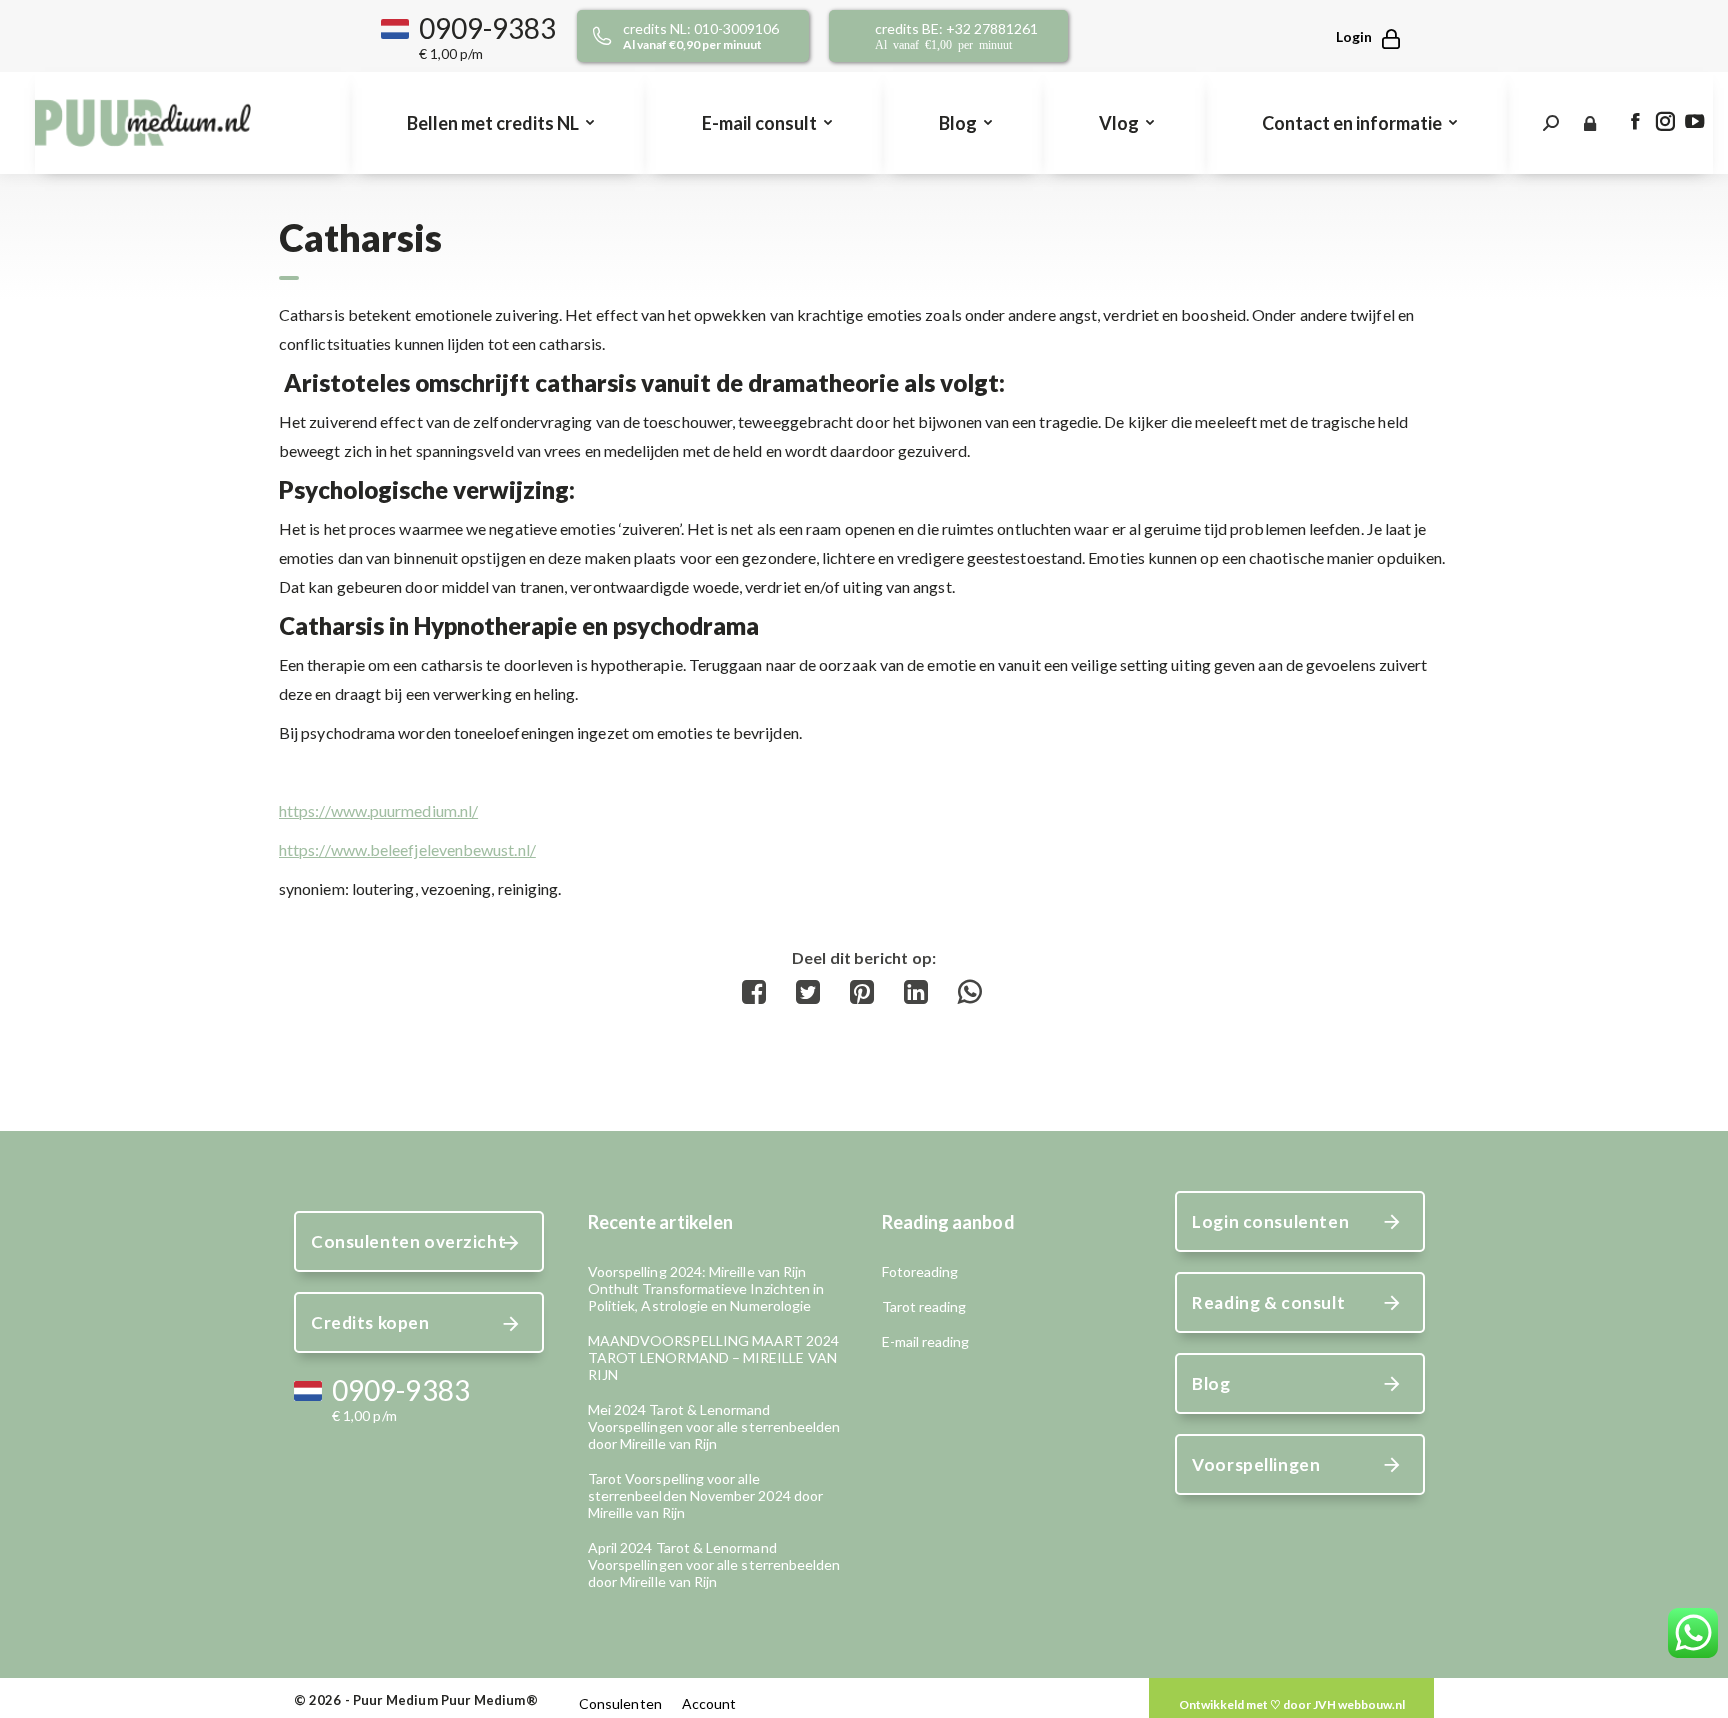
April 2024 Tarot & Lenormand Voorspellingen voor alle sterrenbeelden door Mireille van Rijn (714, 1564)
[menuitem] (498, 123)
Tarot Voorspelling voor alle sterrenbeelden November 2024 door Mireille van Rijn (705, 1495)
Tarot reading (924, 1306)
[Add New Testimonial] (1291, 1704)
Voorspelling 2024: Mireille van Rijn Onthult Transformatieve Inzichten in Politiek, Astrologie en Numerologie (706, 1288)
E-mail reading (926, 1341)
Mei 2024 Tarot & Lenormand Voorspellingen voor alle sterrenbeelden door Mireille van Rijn (714, 1426)
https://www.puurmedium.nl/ (378, 810)
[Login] (1359, 36)
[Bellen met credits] (716, 36)
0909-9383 (488, 28)
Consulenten (620, 1703)
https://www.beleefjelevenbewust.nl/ (407, 849)
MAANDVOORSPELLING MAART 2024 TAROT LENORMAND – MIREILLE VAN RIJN (713, 1357)
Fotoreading (920, 1271)
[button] (864, 436)
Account (709, 1703)
